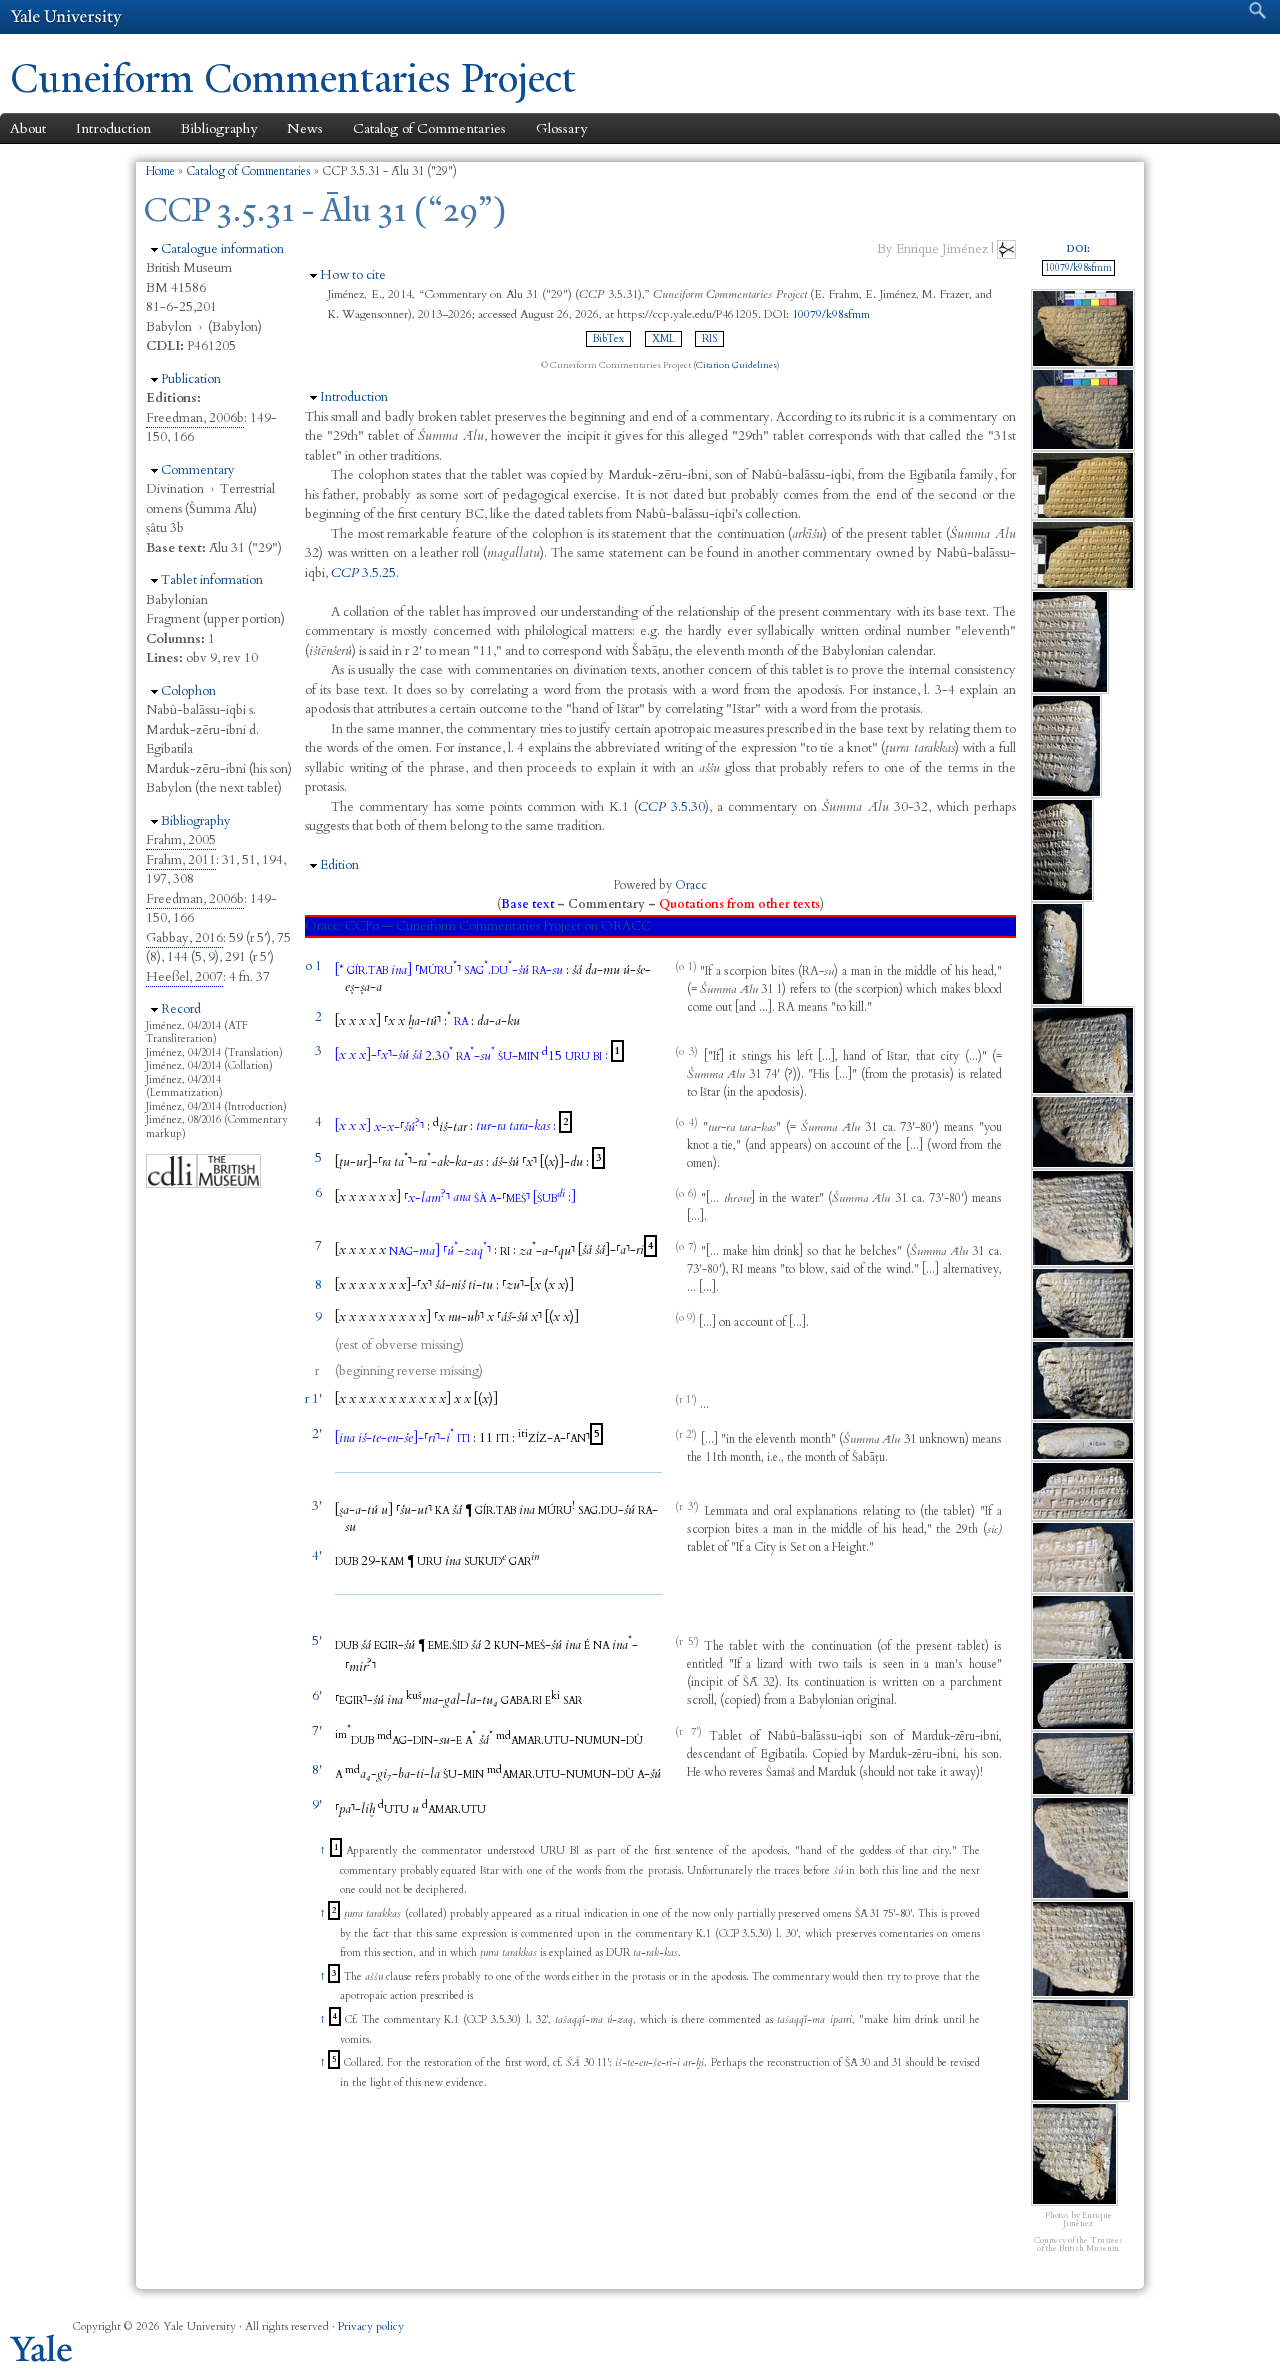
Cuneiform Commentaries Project (293, 78)
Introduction (113, 128)
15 (552, 1056)
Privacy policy (371, 2326)
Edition (339, 865)
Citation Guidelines (736, 365)
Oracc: (323, 926)
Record (181, 1009)
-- (498, 1021)
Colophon (188, 691)
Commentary (198, 470)
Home (160, 171)
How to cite (353, 275)
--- (452, 1700)
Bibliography (219, 128)
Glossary (561, 128)
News (305, 128)
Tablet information (212, 580)
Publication (191, 379)
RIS (709, 339)
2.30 (439, 1056)
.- (496, 970)
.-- (569, 1740)
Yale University (66, 17)
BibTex (608, 339)
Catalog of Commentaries (429, 128)
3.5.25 (363, 573)
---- (438, 1162)
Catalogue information (222, 249)
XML (663, 339)
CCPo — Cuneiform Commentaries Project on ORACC (498, 926)
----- (406, 1438)
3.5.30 (671, 807)
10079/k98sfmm (831, 314)
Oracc (691, 885)
